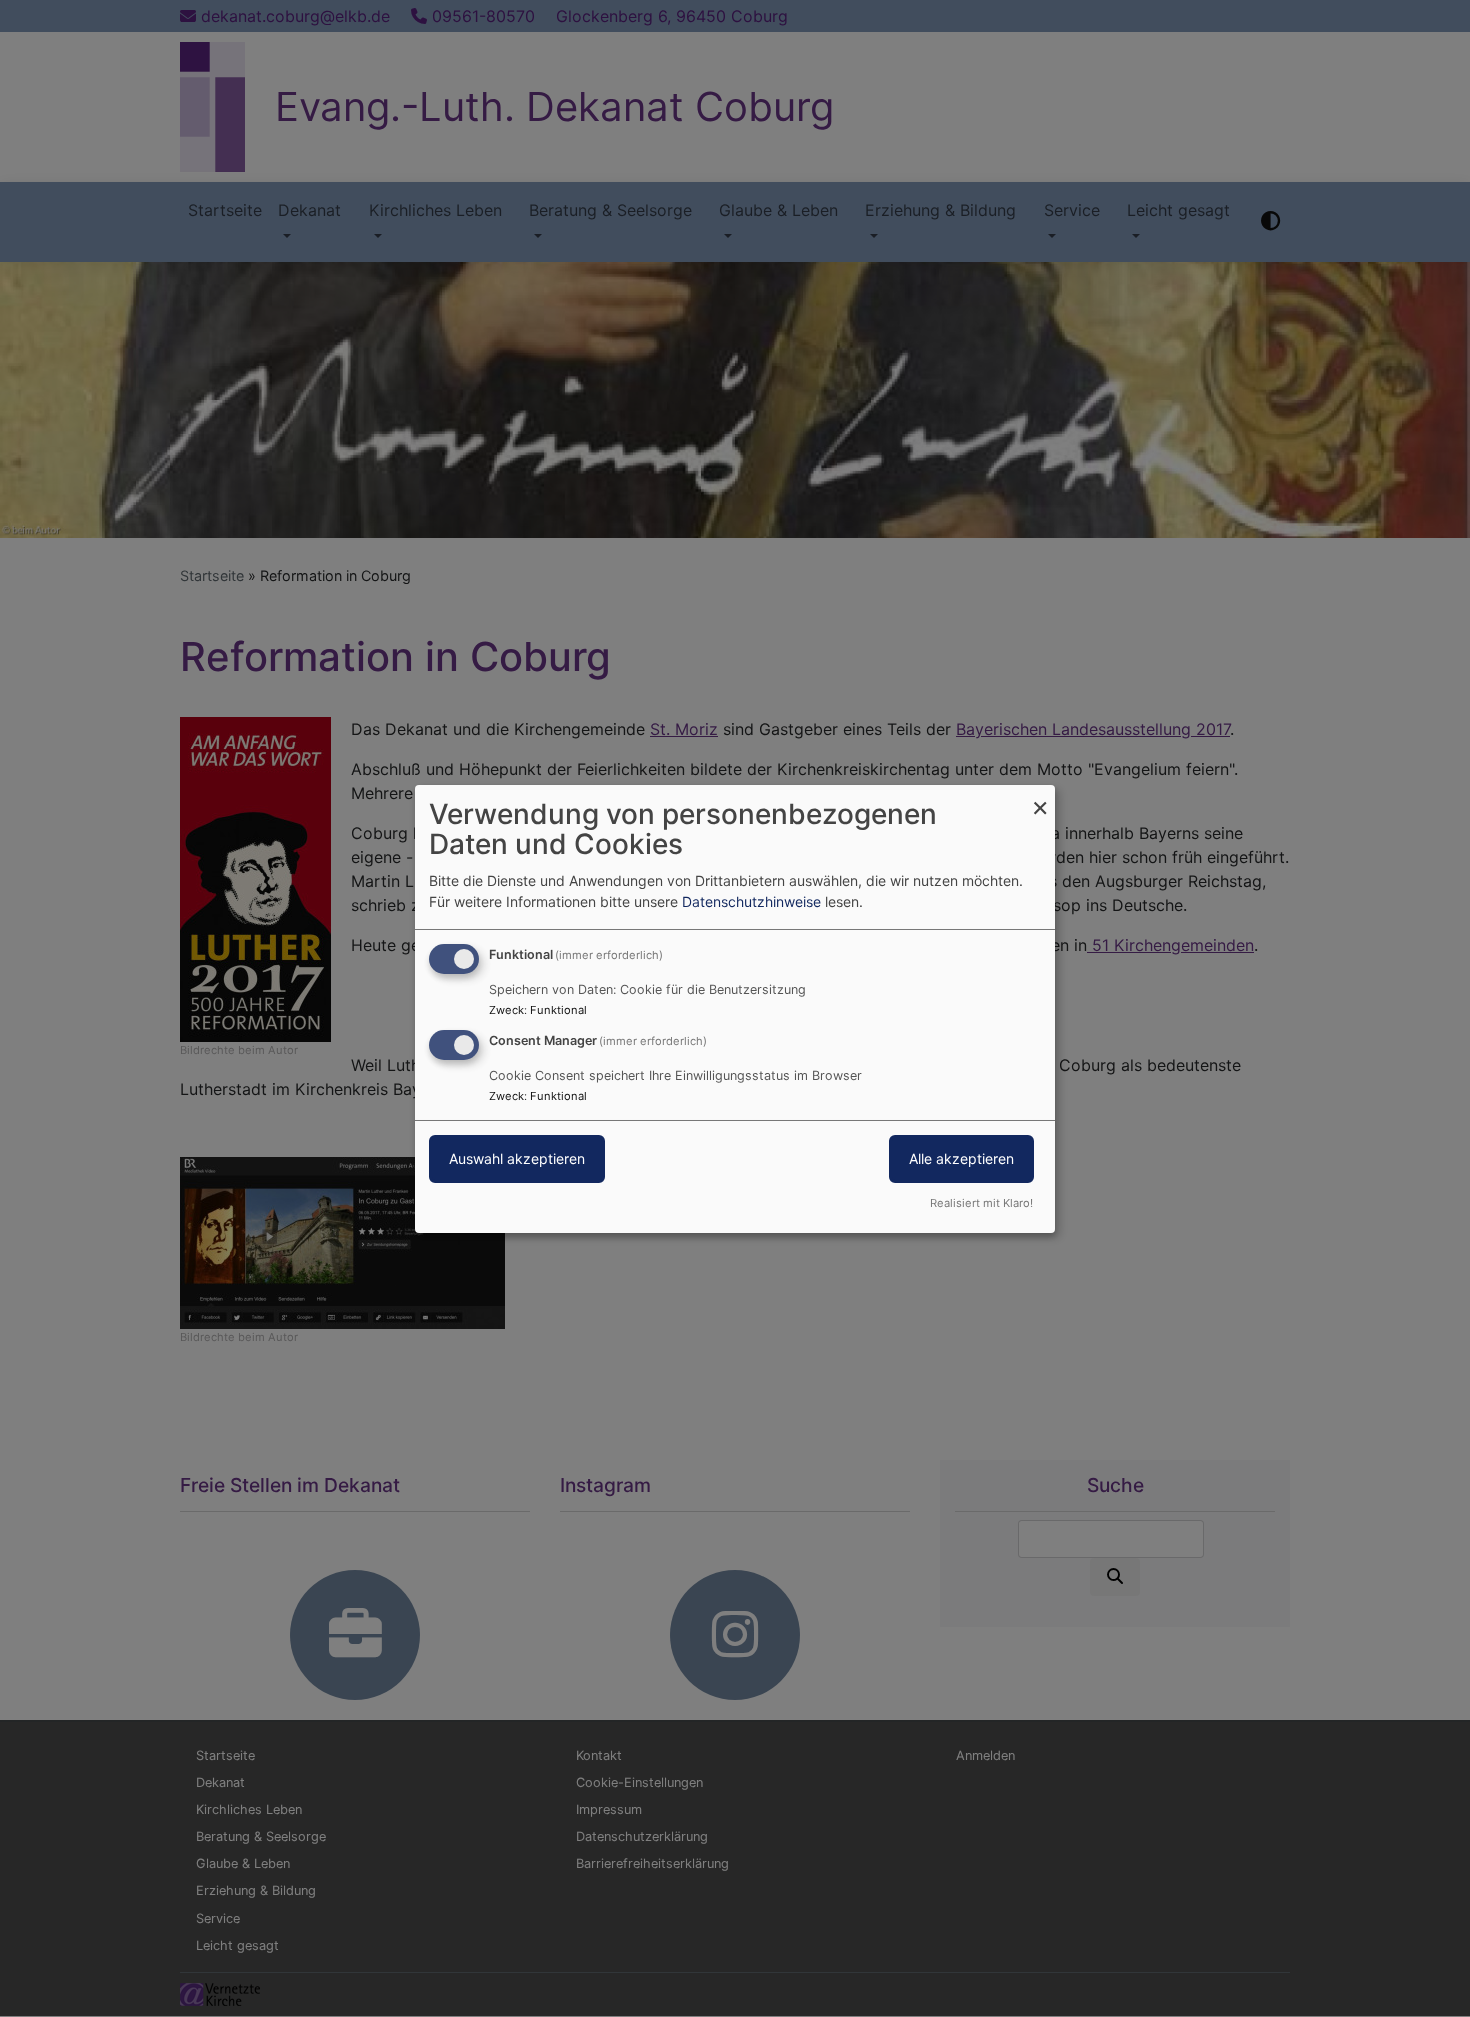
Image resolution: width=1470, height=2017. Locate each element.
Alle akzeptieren (961, 1158)
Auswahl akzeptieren (517, 1158)
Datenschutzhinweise (751, 901)
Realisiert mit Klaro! (981, 1203)
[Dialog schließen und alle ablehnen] (1040, 796)
